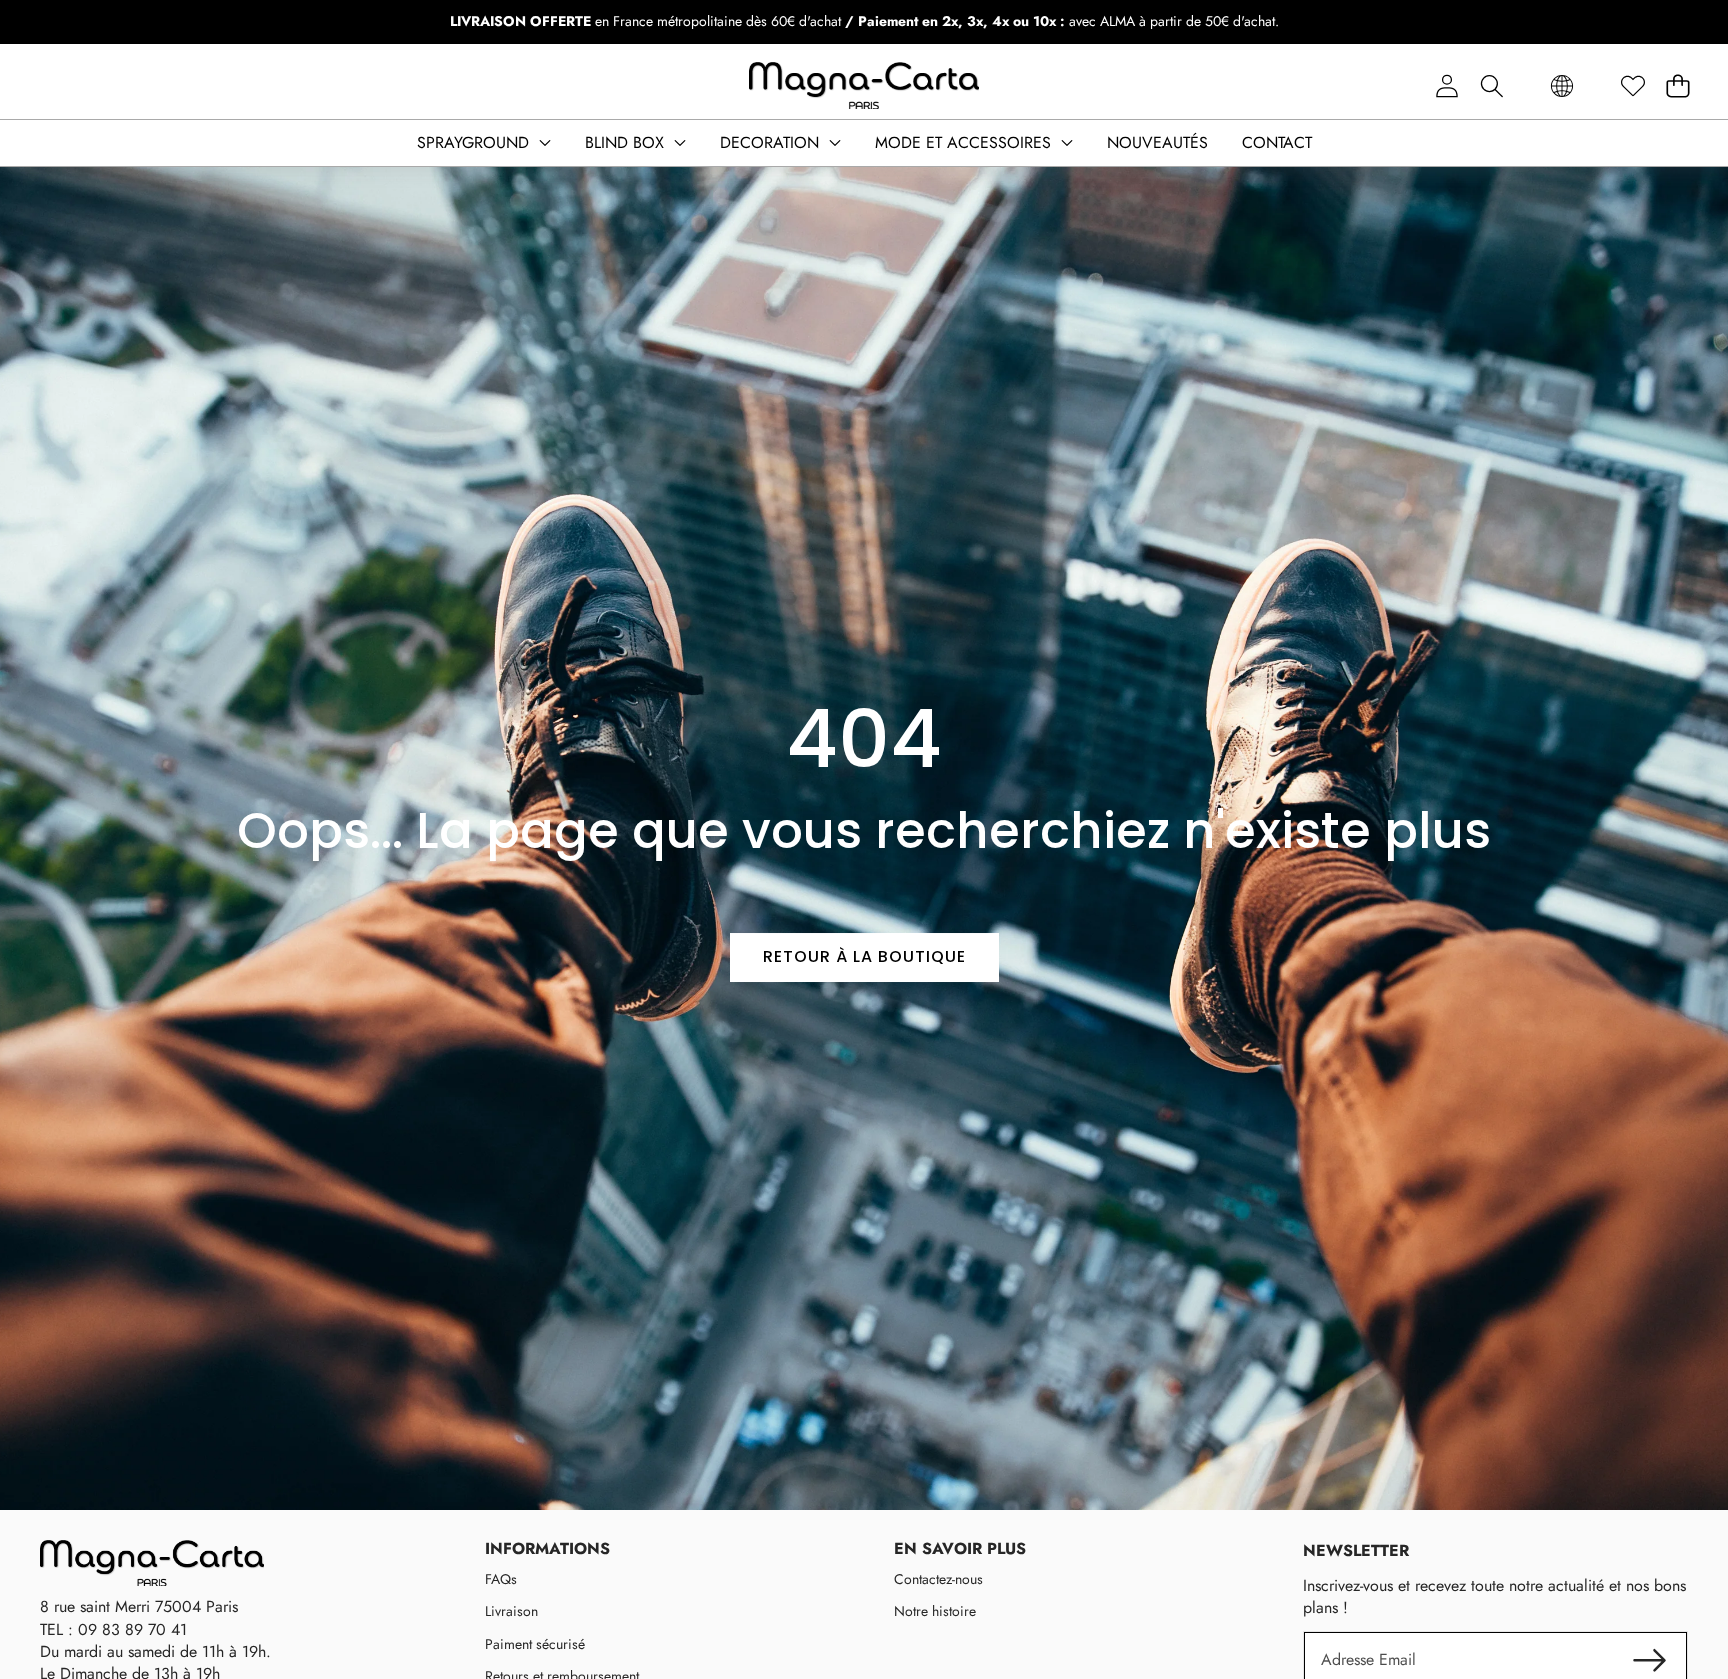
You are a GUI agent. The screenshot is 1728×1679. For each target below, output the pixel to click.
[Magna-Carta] (864, 86)
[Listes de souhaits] (1632, 86)
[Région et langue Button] (1562, 86)
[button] (1677, 86)
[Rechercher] (1491, 86)
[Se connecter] (1446, 86)
